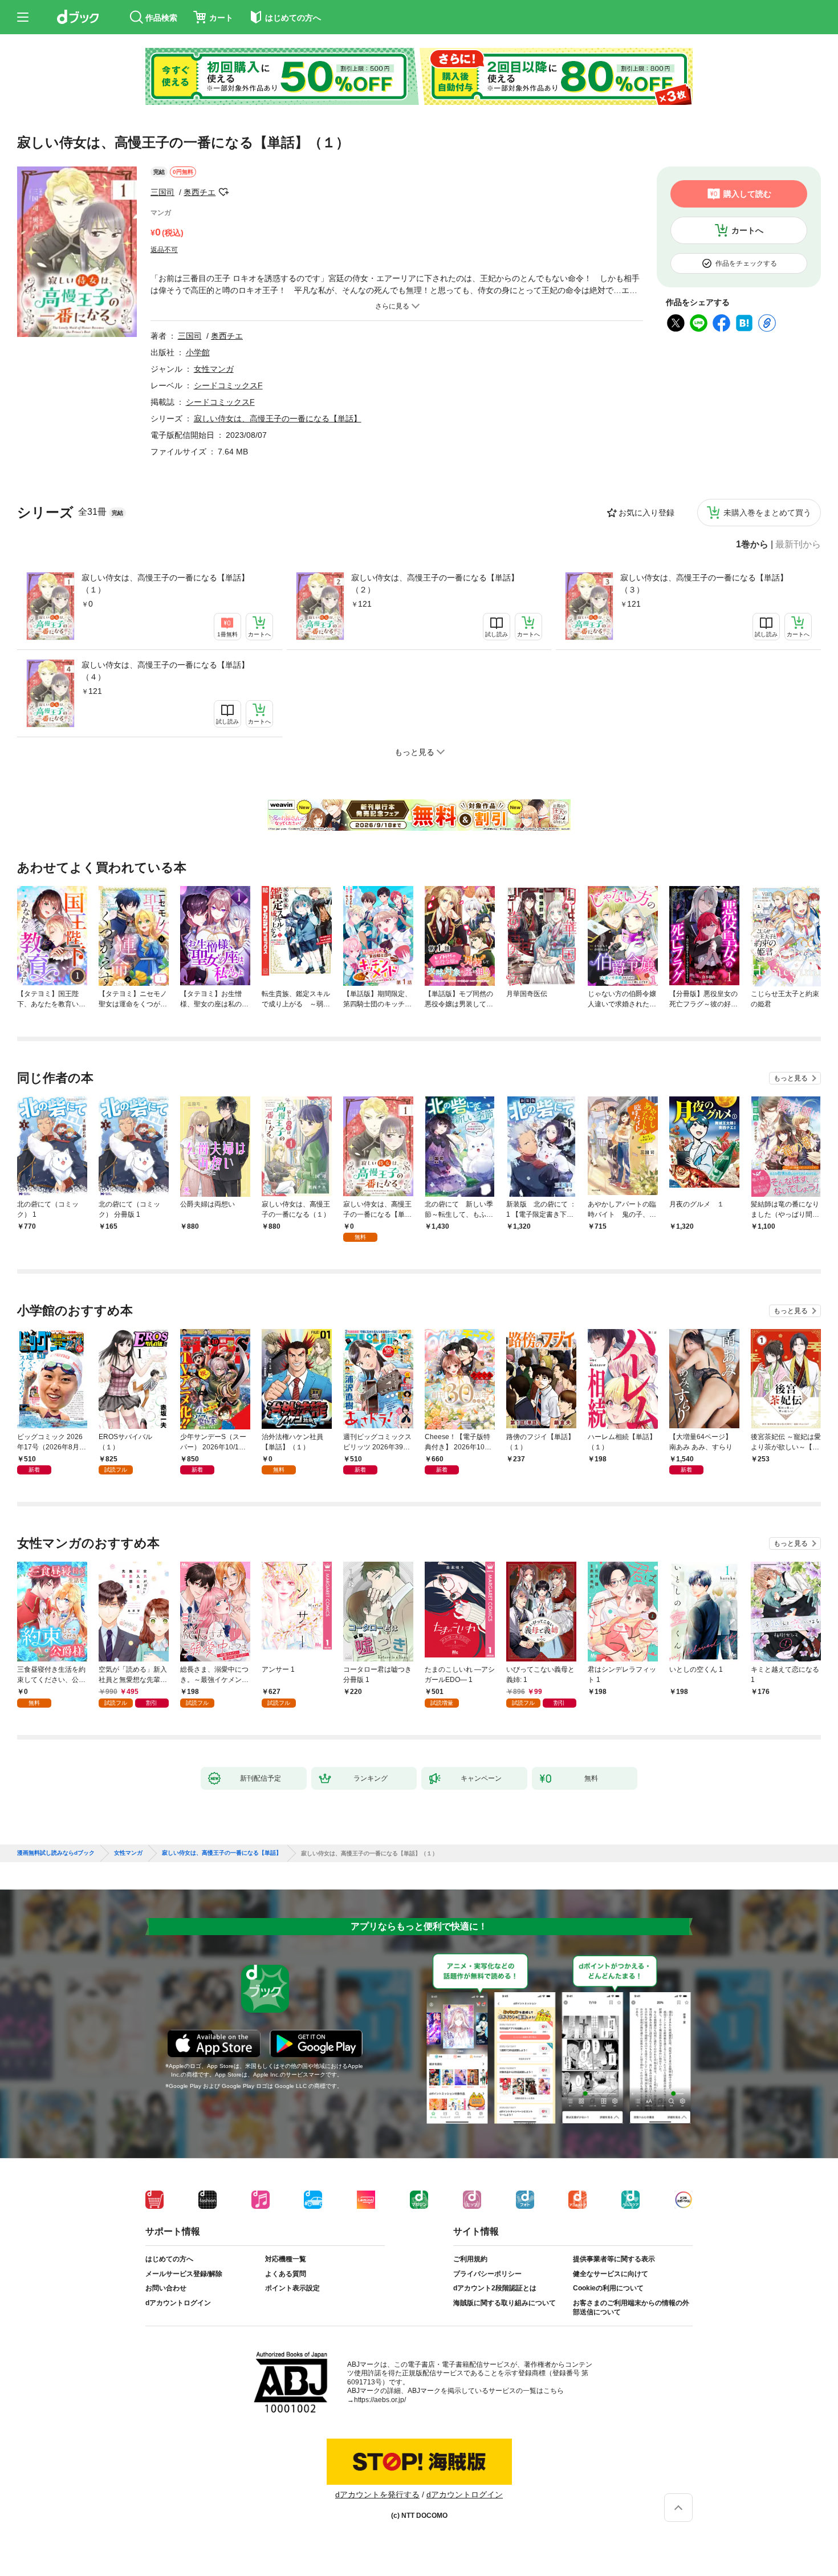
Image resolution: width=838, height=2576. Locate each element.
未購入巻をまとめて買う (767, 513)
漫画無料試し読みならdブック (56, 1853)
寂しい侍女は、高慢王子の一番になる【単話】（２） (435, 584)
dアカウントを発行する (377, 2494)
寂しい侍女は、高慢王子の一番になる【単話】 (278, 419)
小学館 (198, 352)
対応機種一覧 (286, 2259)
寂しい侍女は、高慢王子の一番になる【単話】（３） (704, 584)
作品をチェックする (746, 263)
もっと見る (791, 1078)
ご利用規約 (470, 2259)
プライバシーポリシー (487, 2274)
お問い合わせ (166, 2288)
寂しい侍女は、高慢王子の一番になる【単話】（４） (165, 671)
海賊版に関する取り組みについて (505, 2303)
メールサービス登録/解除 (184, 2274)
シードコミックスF (228, 385)
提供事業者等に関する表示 (614, 2259)
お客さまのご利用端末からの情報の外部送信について (631, 2307)
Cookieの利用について (608, 2288)
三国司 (162, 192)
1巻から (752, 545)
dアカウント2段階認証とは (495, 2288)
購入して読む (747, 194)
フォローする (223, 192)
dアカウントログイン (178, 2303)
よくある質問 (286, 2274)
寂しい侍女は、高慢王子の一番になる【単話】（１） (165, 584)
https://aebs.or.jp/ (380, 2400)
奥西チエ (200, 192)
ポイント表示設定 (292, 2288)
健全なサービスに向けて (611, 2274)
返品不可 (164, 250)
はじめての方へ (169, 2259)
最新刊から (798, 545)
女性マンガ (214, 369)
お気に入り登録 (646, 513)
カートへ (747, 230)
